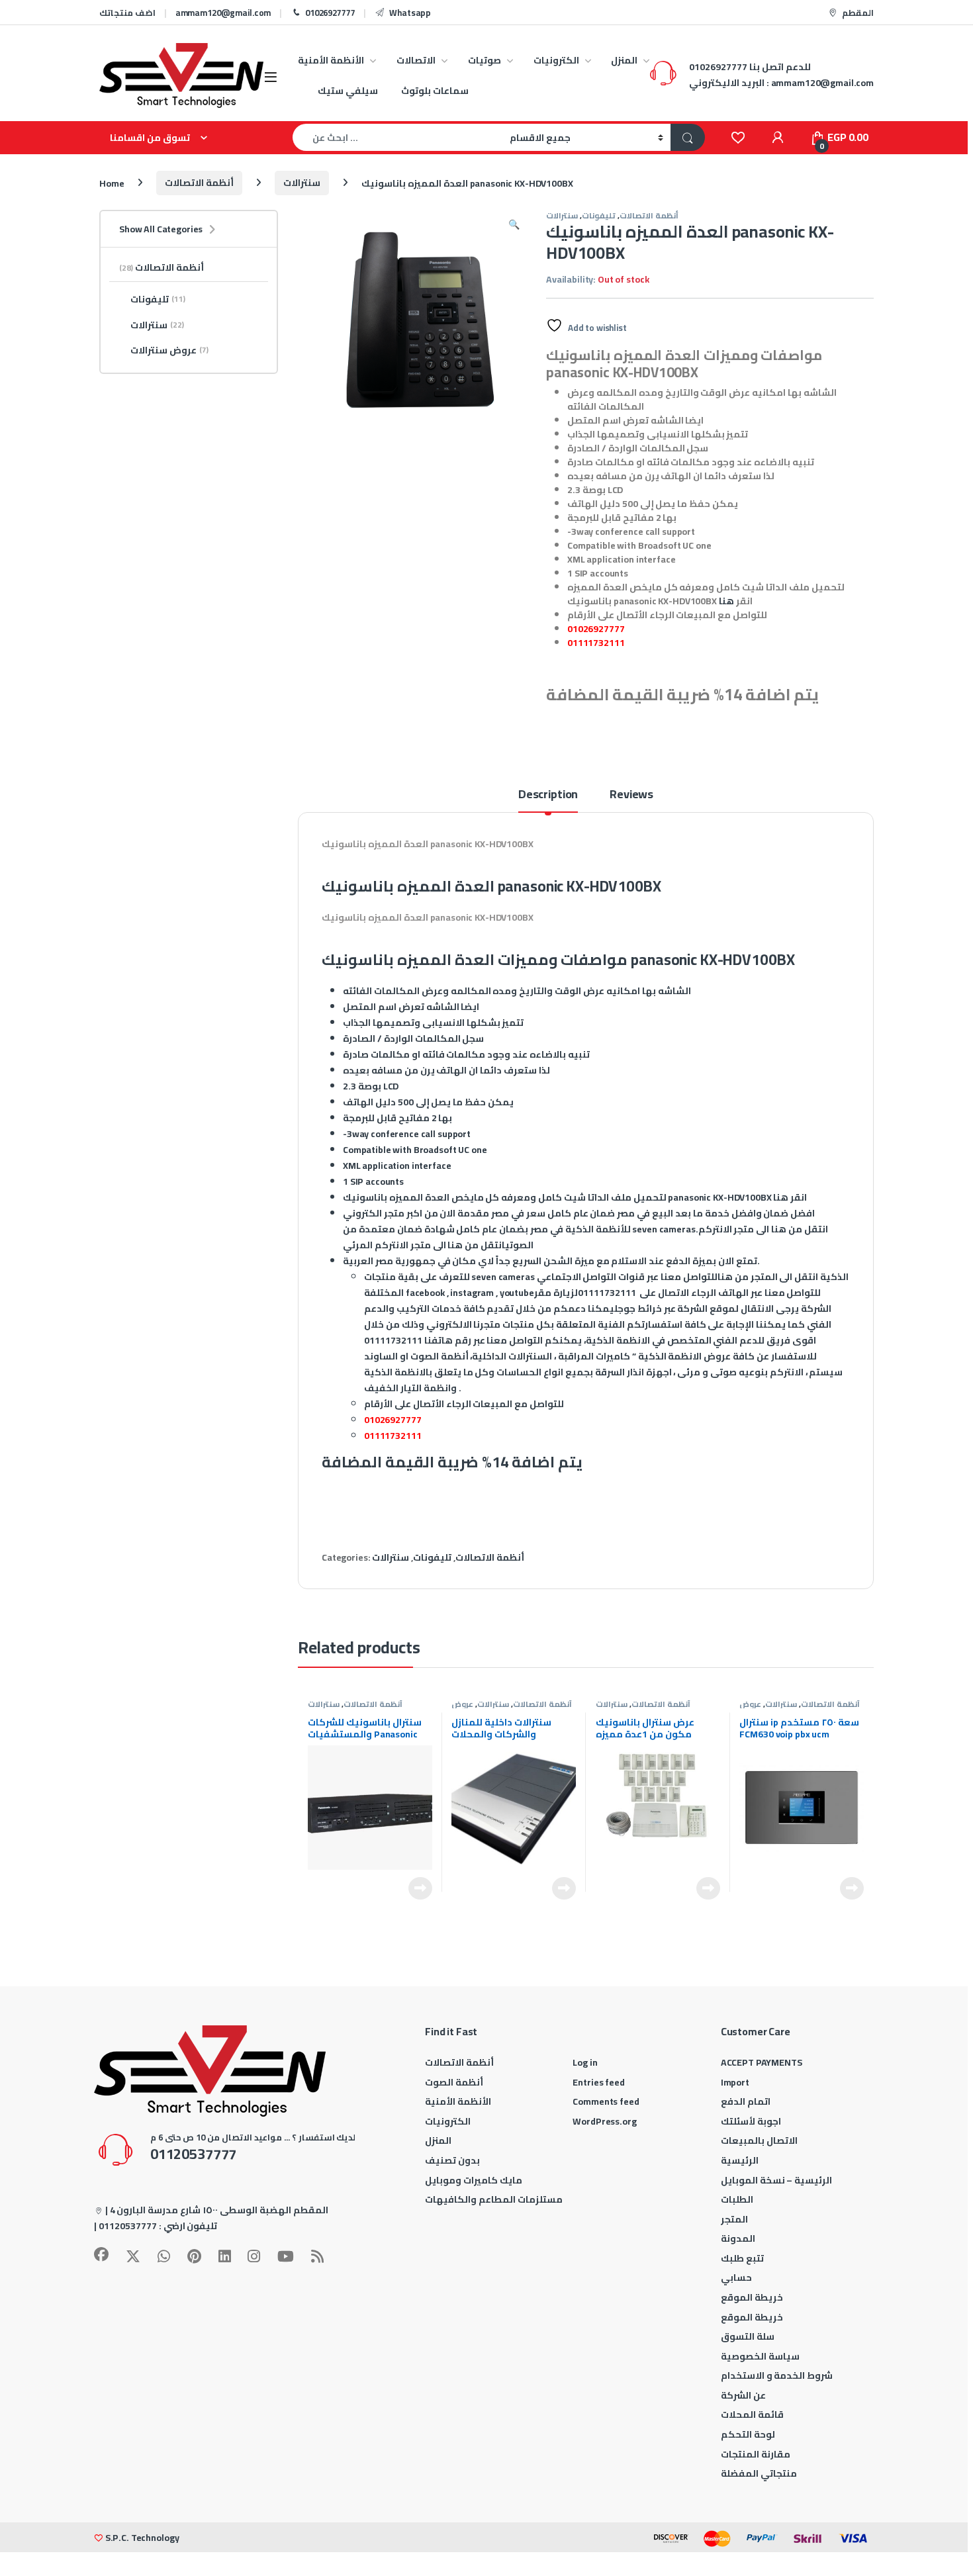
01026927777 (330, 13)
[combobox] (397, 137)
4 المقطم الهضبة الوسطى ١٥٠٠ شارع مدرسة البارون (219, 2210)
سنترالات (302, 183)
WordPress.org (604, 2121)
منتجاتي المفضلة (759, 2473)
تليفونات (599, 215)
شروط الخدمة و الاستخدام (777, 2375)
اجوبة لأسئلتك (751, 2121)
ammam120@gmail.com (223, 13)
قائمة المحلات (752, 2415)
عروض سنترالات (467, 1708)
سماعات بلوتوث (435, 91)
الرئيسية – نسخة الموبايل (777, 2180)
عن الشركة (743, 2395)
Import (735, 2082)
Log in (585, 2062)
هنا (726, 601)
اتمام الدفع (746, 2101)
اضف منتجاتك (127, 13)
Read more (420, 1888)
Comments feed (606, 2101)
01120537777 (128, 2226)
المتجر (734, 2219)
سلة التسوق (748, 2336)
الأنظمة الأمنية (331, 60)
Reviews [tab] (631, 797)
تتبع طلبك (742, 2258)
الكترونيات (556, 60)
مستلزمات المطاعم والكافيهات (494, 2199)
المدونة (738, 2238)
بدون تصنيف (452, 2160)
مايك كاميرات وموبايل (474, 2180)
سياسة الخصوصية (760, 2356)
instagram (472, 1293)
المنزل (624, 60)
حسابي (736, 2277)
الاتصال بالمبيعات (759, 2140)
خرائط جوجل (638, 1309)
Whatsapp (410, 13)
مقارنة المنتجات (756, 2454)
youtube (517, 1293)
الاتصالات (416, 60)
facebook (425, 1293)
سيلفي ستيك (348, 91)
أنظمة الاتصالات (199, 183)
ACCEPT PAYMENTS (762, 2062)
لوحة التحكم (748, 2434)
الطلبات (737, 2199)
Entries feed (598, 2082)
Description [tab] (548, 797)
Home (112, 183)
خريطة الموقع (752, 2297)
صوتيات (485, 60)
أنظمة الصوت (454, 2082)
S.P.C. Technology (142, 2538)
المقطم (858, 13)
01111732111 (596, 643)
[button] (514, 224)
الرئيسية (740, 2160)
